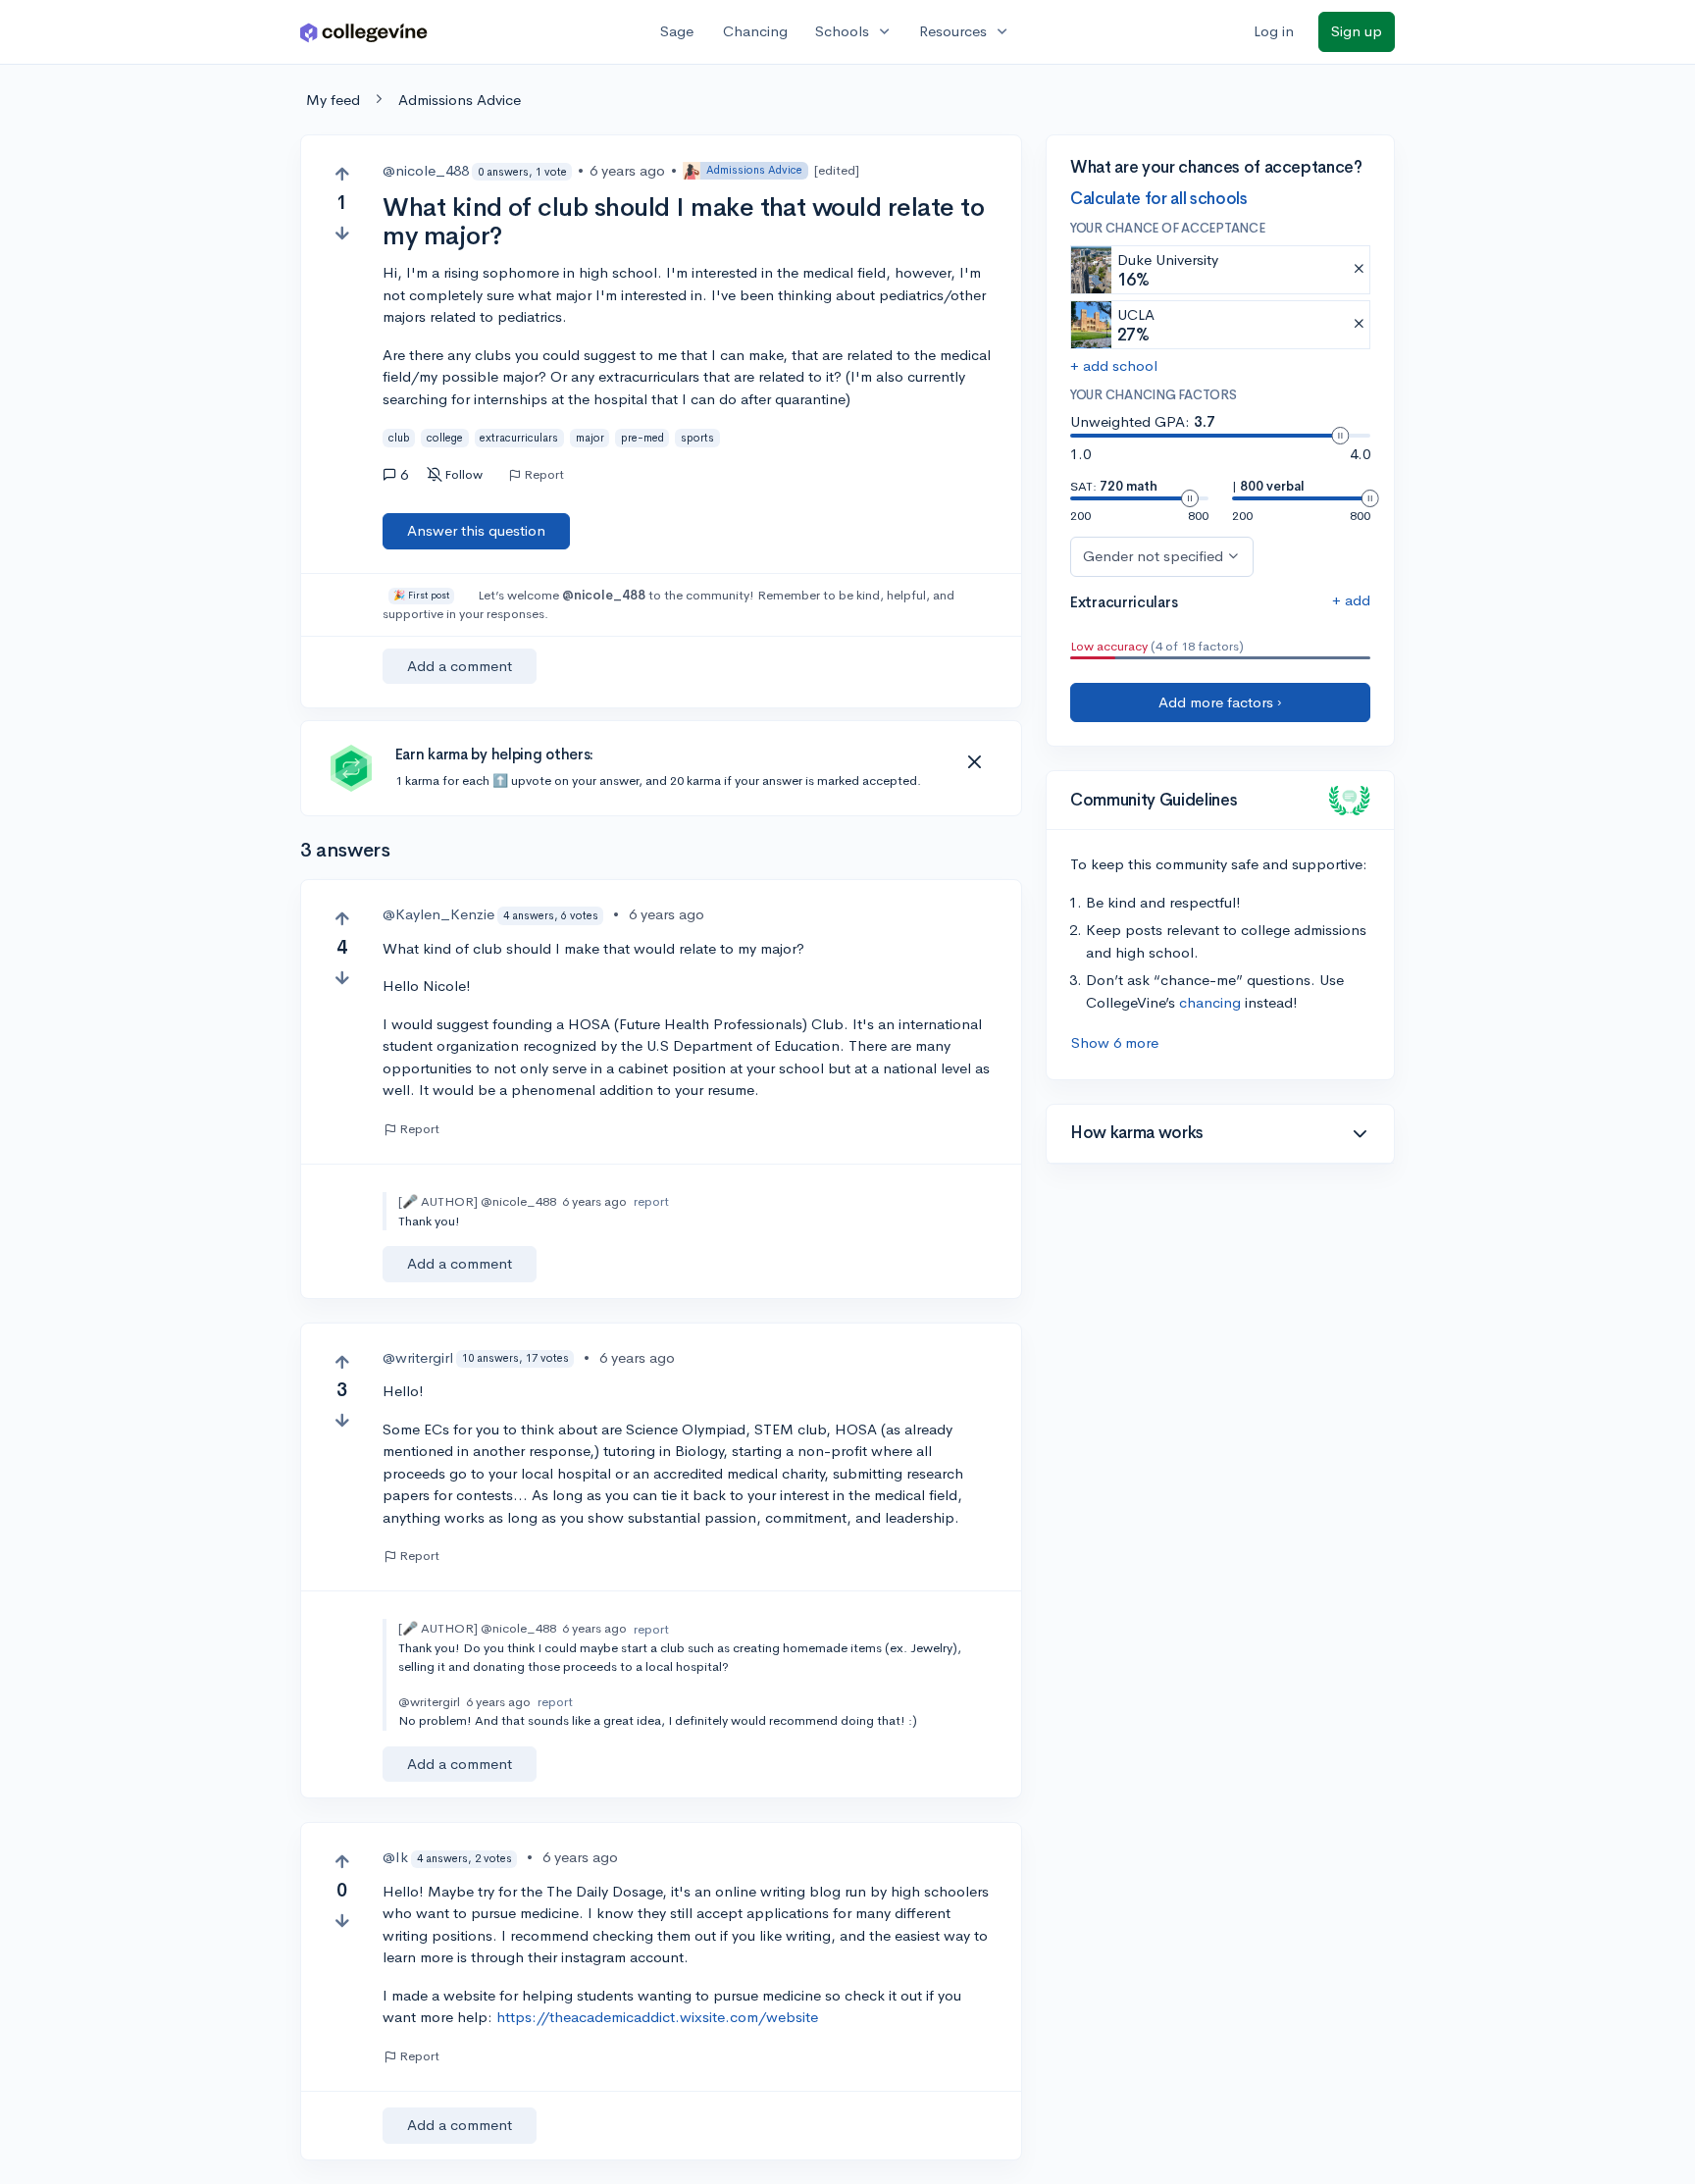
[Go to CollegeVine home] (364, 32)
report (651, 1201)
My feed (333, 100)
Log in (1274, 31)
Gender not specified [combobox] (1153, 556)
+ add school (1114, 365)
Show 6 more (1115, 1042)
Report (544, 475)
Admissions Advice (460, 100)
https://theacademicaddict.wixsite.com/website (657, 2017)
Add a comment (460, 666)
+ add (1351, 600)
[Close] (974, 762)
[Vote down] (342, 233)
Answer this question (476, 530)
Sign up (1357, 31)
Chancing (755, 31)
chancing (1210, 1002)
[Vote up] (342, 174)
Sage (677, 31)
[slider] (1340, 436)
